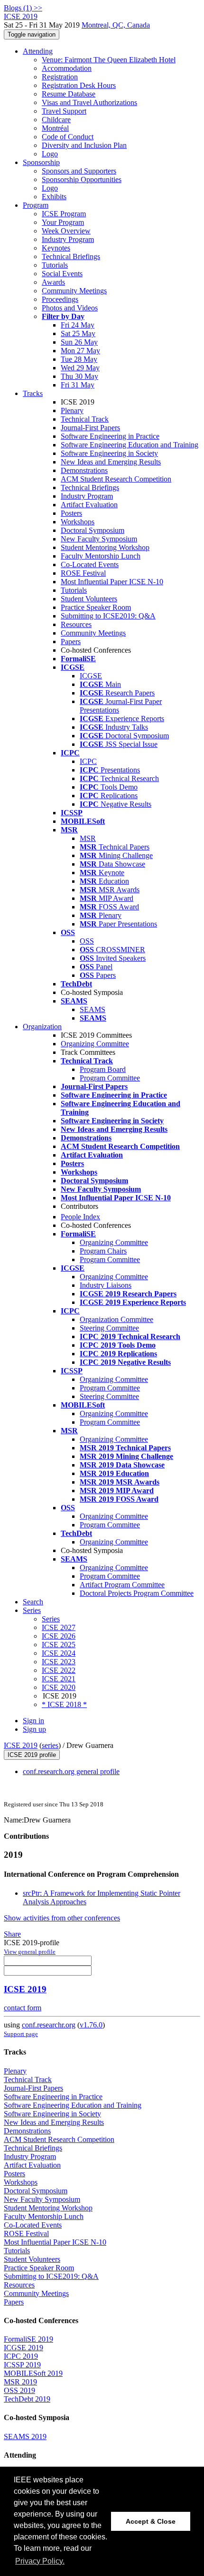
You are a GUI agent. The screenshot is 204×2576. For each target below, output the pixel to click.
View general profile (30, 1952)
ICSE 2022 (59, 1670)
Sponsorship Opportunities (82, 179)
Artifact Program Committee (122, 1585)
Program (36, 205)
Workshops (78, 522)
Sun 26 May (79, 342)
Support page (21, 2034)
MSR (88, 838)
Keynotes (56, 248)
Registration (60, 77)
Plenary (72, 410)
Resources (76, 624)
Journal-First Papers (90, 428)
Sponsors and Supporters (79, 171)
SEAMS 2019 (25, 2436)
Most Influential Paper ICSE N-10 (112, 582)
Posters (71, 513)
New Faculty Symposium (99, 539)
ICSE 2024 (59, 1653)
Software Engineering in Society (109, 453)
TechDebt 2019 (27, 2399)
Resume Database (69, 94)
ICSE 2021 (59, 1679)
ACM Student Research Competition (116, 479)
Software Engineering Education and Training (130, 445)
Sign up (34, 1729)
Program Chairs (103, 1251)
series (50, 1745)
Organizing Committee (95, 1044)
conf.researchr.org (49, 2025)
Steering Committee (109, 1328)
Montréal (55, 128)
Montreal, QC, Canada (116, 25)
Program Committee (110, 1078)
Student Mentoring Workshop (105, 547)
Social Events (62, 274)
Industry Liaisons (106, 1285)
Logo (50, 154)
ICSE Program (64, 214)
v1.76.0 (91, 2025)
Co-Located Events (90, 564)
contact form (23, 2008)
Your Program (63, 222)
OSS (87, 941)
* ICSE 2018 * (64, 1704)
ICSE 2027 (59, 1627)
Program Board (103, 1069)
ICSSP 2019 (22, 2365)
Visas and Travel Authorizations (89, 102)
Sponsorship (41, 162)
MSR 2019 (20, 2382)
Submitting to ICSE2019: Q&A (108, 616)
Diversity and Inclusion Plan (84, 145)
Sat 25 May (78, 333)
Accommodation (67, 68)
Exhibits (54, 197)
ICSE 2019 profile (32, 1755)
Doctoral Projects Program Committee (137, 1593)
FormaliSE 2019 (28, 2339)
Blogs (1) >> (23, 8)
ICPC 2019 (21, 2356)
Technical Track (85, 419)
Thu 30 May (79, 376)
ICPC (88, 761)
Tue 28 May (79, 359)
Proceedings (60, 299)
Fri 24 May (78, 325)
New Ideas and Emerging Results (111, 462)
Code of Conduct (68, 137)
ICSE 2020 (59, 1687)
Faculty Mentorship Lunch (101, 556)
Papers (71, 642)
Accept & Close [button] (151, 2521)
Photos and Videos (70, 308)
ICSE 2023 (59, 1662)
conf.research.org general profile (71, 1771)
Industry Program (68, 239)
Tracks (33, 393)
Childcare (56, 120)
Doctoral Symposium (93, 530)
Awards (53, 282)
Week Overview (66, 231)
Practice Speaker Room (96, 607)
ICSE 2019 (21, 1745)
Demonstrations (84, 470)
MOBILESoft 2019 (33, 2373)
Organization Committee (116, 1319)
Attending (38, 51)
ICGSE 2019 (23, 2348)
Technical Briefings (71, 256)
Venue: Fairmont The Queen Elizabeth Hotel (109, 60)
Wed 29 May (80, 368)
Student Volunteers (89, 599)
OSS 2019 (19, 2390)
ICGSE (91, 676)
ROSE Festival (83, 573)
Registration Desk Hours (79, 85)
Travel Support (64, 111)
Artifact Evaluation (89, 505)
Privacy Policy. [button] (40, 2561)
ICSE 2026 (59, 1636)
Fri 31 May (78, 385)
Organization (42, 1027)
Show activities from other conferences (62, 1918)
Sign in (33, 1721)
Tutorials (55, 265)
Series (51, 1619)
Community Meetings (74, 291)
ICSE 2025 (59, 1645)
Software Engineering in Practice (110, 436)
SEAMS (93, 1009)
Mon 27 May (80, 351)
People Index (80, 1217)
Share (12, 1934)
